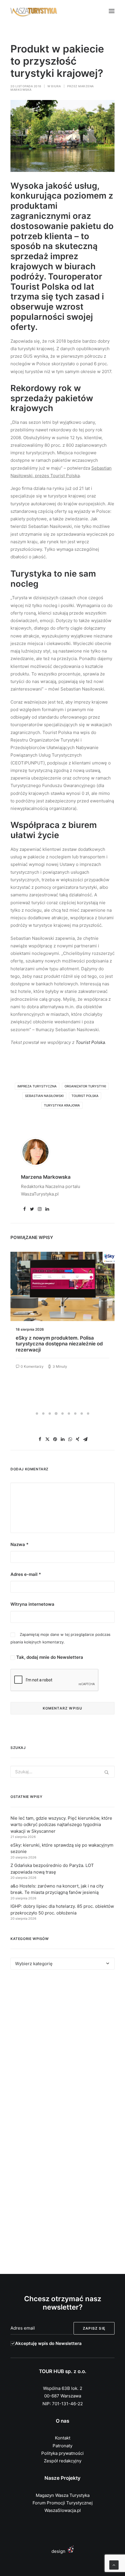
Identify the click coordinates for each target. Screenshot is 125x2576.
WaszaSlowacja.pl (63, 2510)
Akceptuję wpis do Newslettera (48, 2343)
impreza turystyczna (37, 1086)
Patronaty (63, 2446)
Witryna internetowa (32, 1604)
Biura (56, 86)
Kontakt (63, 2438)
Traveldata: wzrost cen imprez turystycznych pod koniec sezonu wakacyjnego (56, 1344)
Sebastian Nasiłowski (44, 1096)
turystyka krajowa (62, 1105)
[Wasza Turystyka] (34, 11)
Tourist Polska (90, 1042)
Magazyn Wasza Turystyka (63, 2495)
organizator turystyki (85, 1086)
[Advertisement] (63, 2049)
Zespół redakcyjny (63, 2461)
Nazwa (19, 1544)
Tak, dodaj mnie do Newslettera (49, 1657)
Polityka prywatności (63, 2453)
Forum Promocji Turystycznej (63, 2503)
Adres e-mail (26, 1574)
